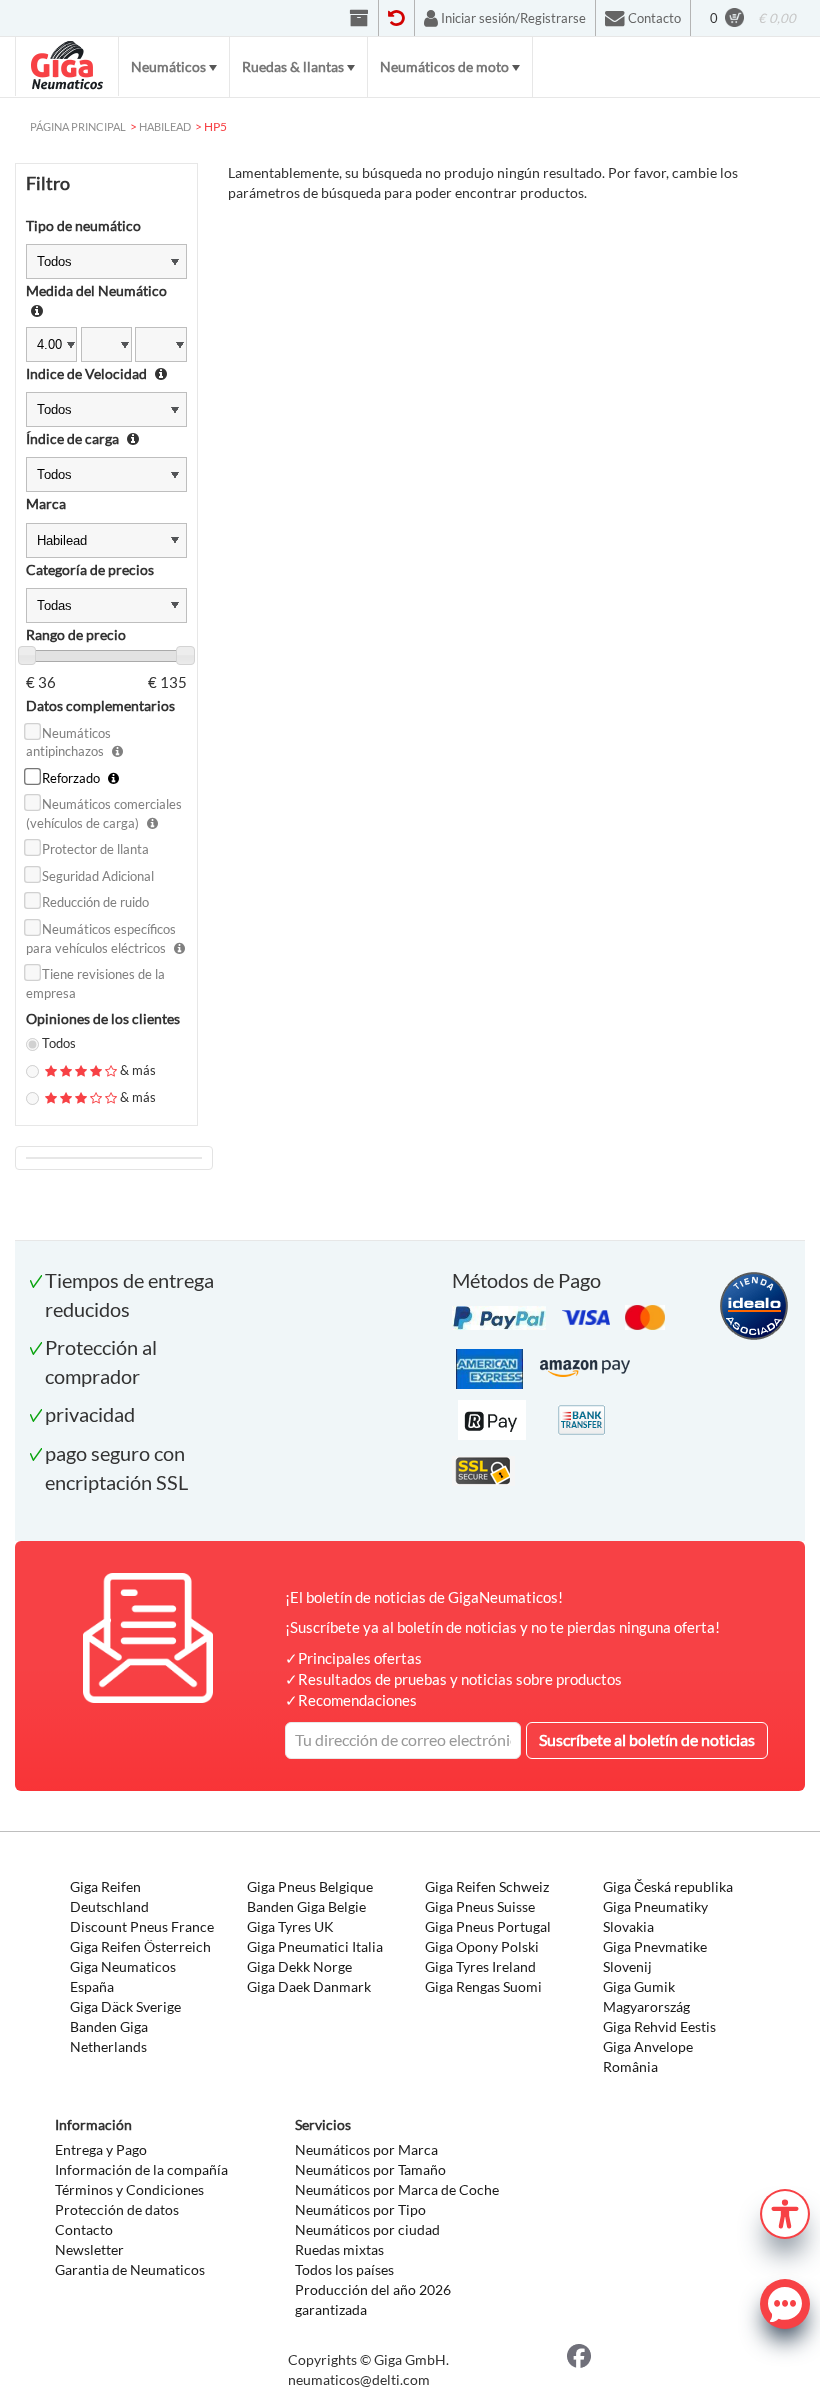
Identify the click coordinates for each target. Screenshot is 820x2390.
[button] (785, 2211)
